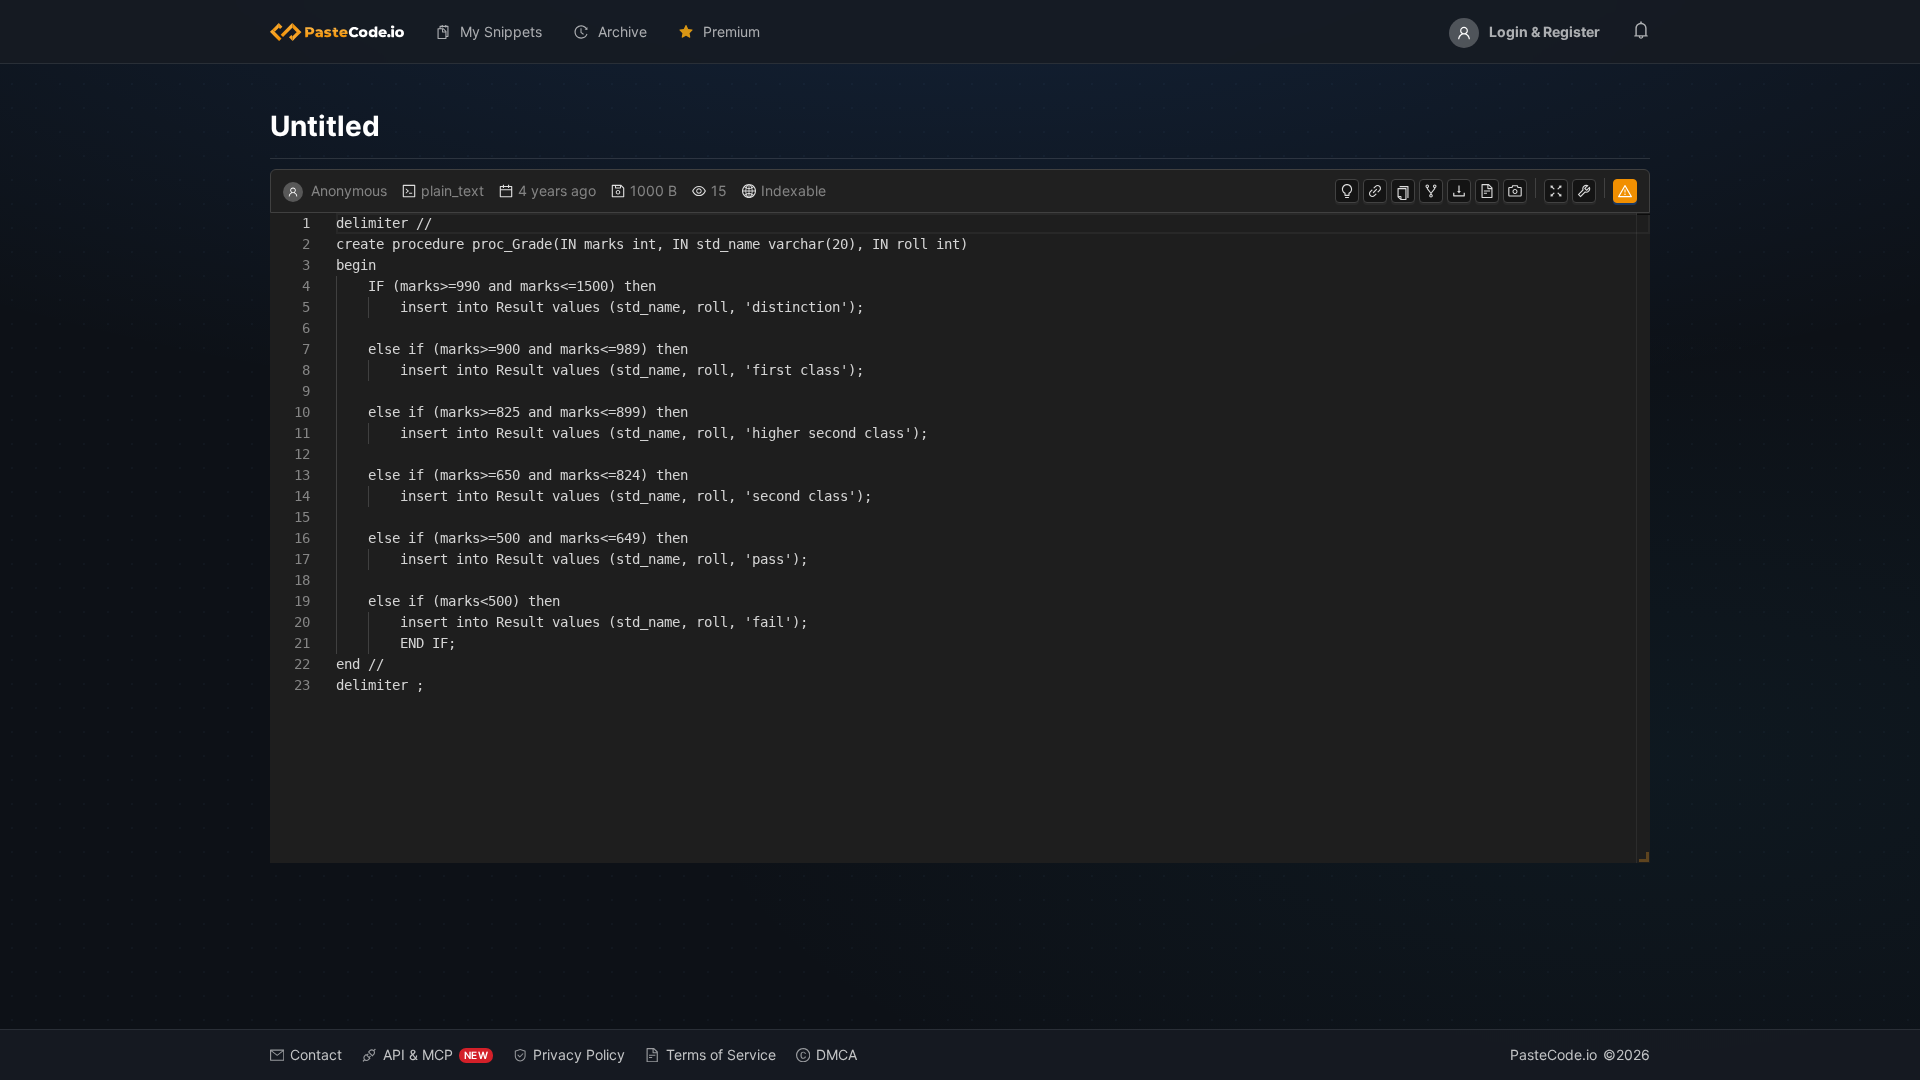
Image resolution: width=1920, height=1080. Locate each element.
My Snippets (501, 31)
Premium (731, 31)
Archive (622, 31)
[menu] (960, 32)
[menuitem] (345, 32)
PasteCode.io (1553, 1054)
